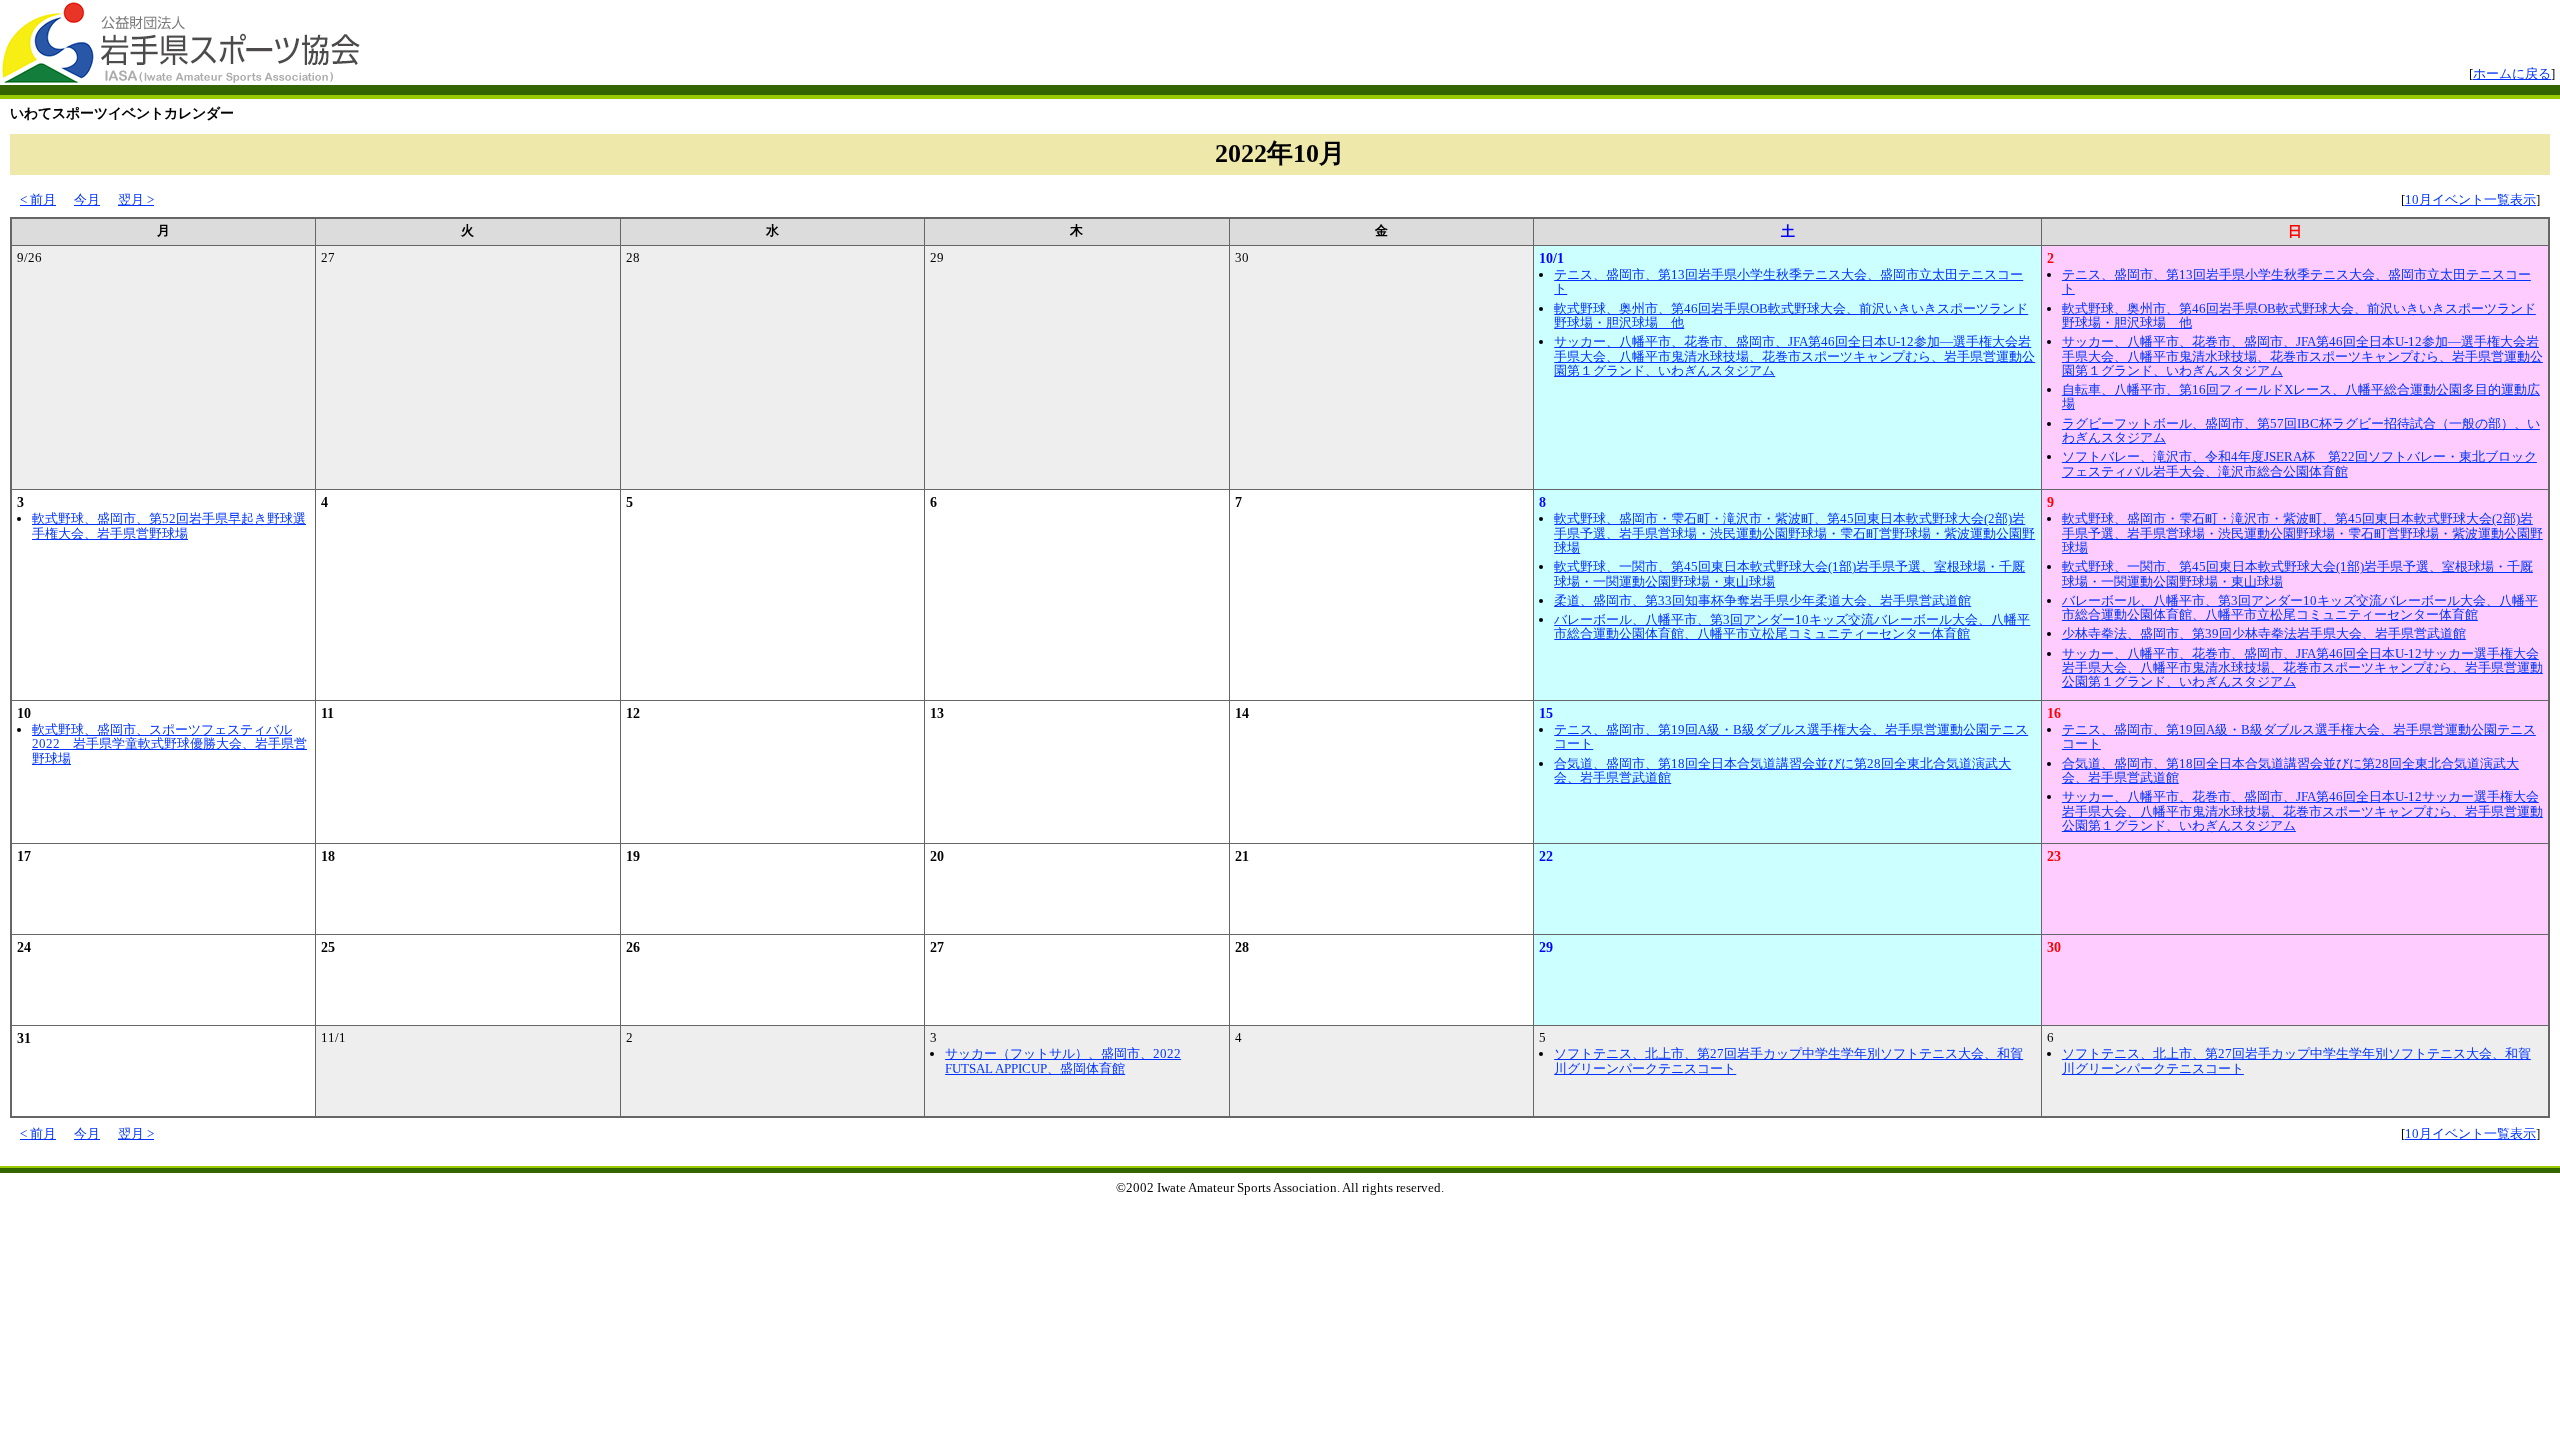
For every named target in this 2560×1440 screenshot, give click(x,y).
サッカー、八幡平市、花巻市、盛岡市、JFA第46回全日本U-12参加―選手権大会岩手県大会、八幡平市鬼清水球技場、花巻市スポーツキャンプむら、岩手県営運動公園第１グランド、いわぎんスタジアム (1794, 356)
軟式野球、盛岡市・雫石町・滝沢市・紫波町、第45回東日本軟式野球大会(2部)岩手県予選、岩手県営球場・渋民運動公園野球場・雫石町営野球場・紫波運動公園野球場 (1794, 533)
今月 (87, 199)
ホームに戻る (2512, 73)
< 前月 (38, 199)
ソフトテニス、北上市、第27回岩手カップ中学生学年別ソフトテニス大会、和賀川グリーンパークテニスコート (1788, 1060)
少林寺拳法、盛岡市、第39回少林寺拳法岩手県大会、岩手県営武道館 (2264, 633)
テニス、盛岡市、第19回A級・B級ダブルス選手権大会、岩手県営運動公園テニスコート (1791, 736)
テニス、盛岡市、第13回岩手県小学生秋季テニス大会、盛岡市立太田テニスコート (1788, 281)
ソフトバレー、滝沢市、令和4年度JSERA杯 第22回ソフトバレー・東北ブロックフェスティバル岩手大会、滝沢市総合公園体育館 (2299, 463)
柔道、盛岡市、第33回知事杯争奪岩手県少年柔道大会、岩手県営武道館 (1762, 600)
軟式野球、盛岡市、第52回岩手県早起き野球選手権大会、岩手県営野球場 (169, 525)
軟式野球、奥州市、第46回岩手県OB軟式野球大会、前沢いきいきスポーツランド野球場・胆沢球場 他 (1791, 315)
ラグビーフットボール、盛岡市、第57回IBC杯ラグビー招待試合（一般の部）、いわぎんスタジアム (2301, 430)
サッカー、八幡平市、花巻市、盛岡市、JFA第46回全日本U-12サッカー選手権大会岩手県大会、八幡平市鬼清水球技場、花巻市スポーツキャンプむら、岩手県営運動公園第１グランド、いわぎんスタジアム (2302, 668)
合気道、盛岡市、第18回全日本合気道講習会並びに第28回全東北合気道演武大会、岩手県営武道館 (1782, 770)
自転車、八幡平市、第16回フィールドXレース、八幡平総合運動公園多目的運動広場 (2301, 396)
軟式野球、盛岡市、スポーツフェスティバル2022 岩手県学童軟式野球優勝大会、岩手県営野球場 (169, 744)
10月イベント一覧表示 (2470, 199)
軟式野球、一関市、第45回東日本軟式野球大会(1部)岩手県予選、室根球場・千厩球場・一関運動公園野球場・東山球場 (1789, 573)
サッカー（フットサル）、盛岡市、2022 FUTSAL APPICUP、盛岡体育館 (1063, 1060)
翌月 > (136, 199)
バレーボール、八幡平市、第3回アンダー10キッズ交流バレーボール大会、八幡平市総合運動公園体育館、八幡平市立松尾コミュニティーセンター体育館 (1792, 626)
